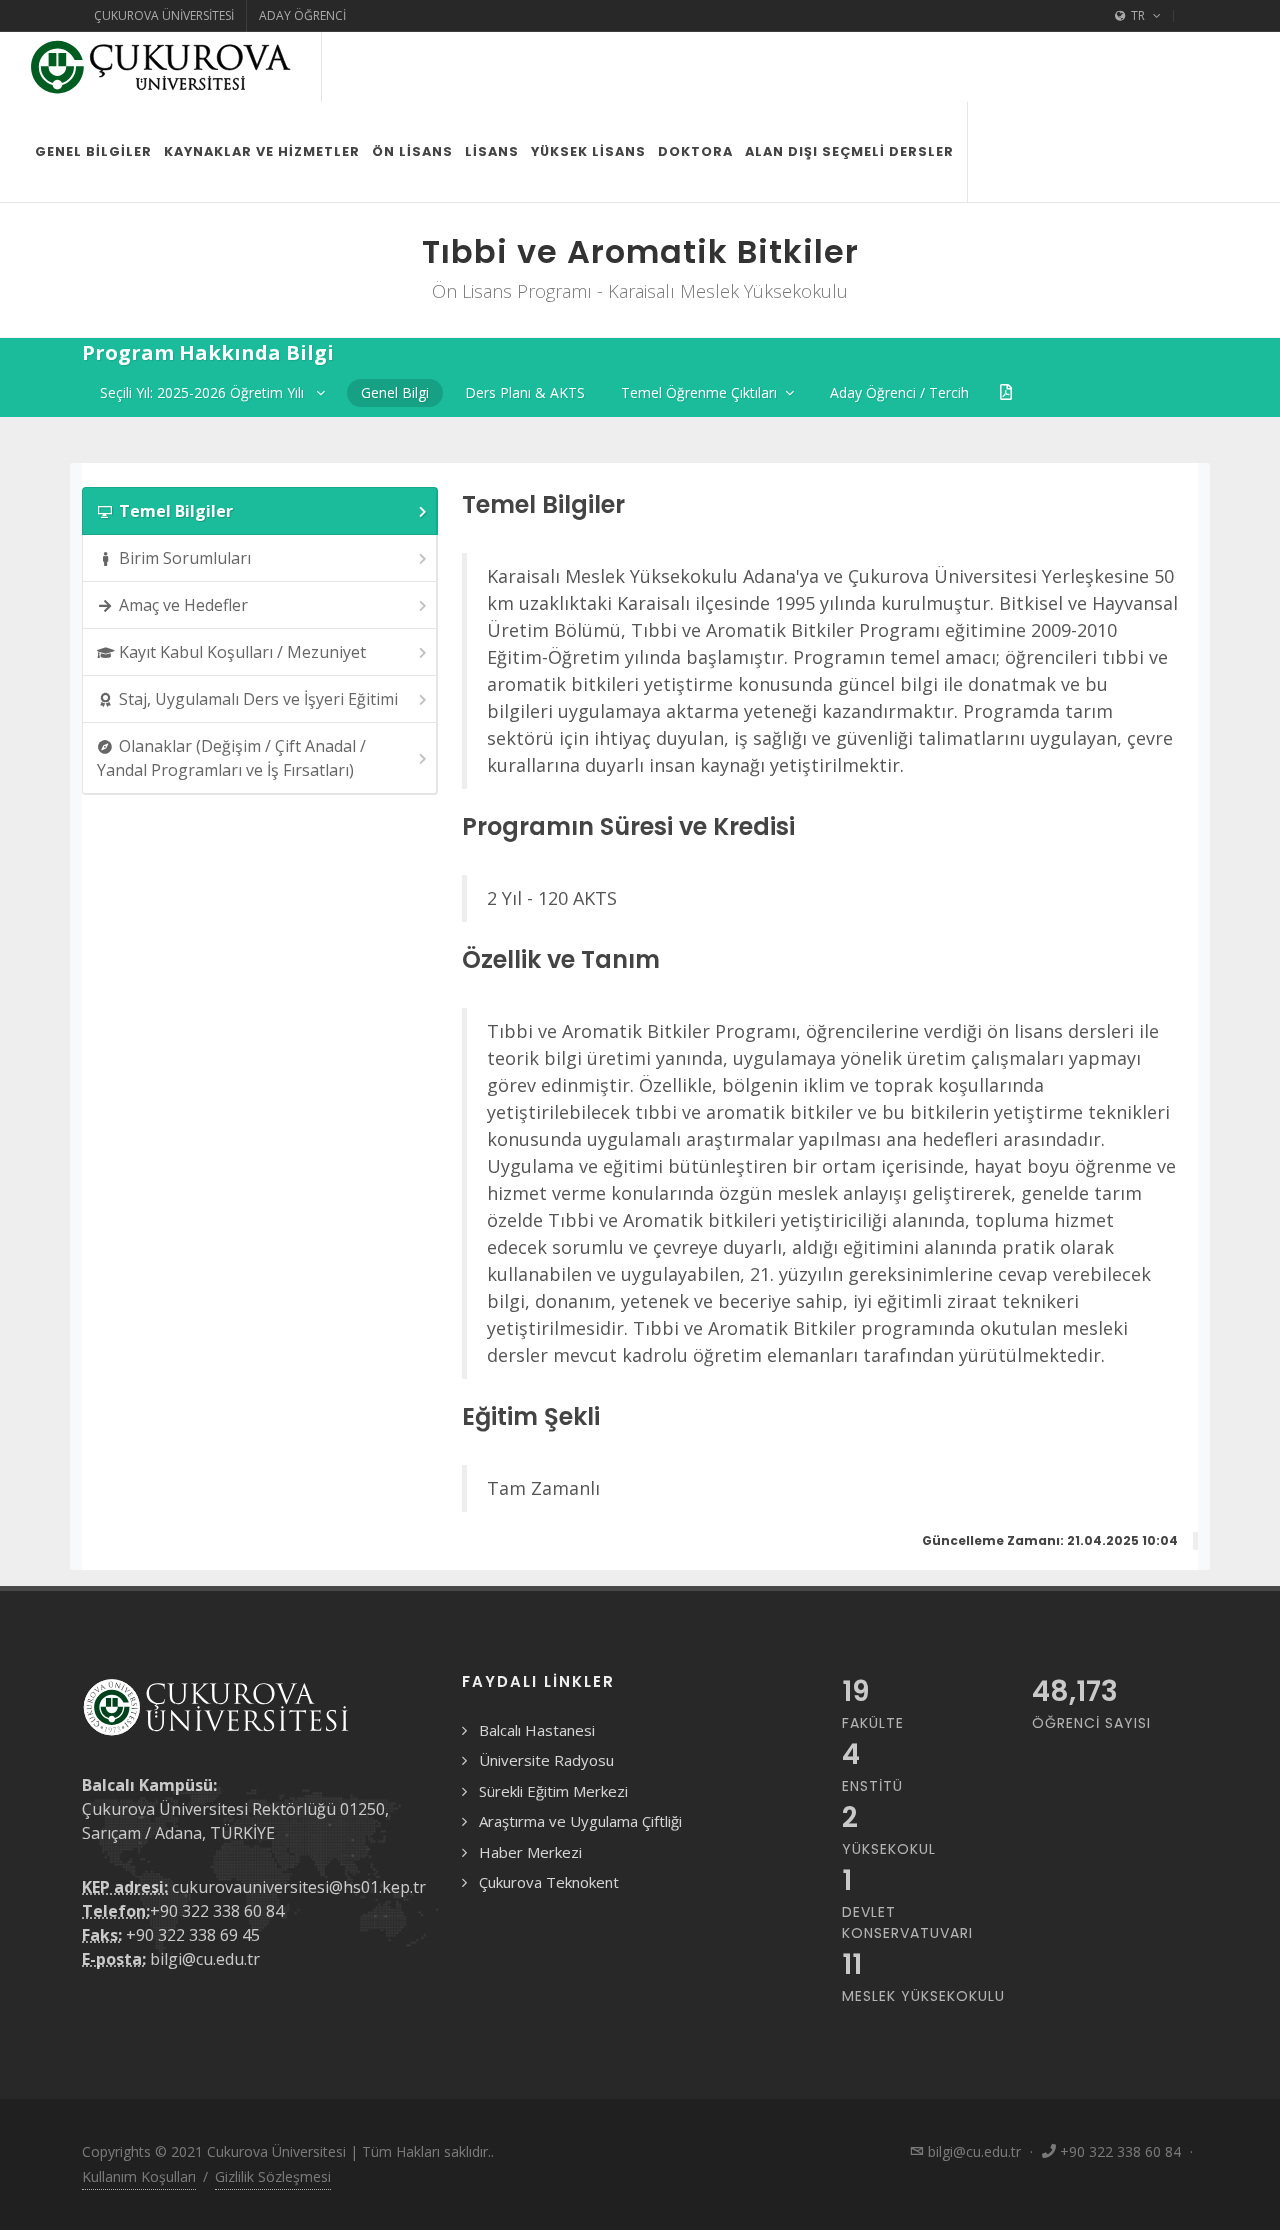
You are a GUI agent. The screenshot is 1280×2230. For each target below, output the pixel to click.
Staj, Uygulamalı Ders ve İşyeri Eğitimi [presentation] (258, 699)
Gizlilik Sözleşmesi (273, 2176)
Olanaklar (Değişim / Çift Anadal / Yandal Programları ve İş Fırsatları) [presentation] (231, 758)
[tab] (260, 511)
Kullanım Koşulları (139, 2176)
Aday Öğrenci (302, 15)
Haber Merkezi (530, 1852)
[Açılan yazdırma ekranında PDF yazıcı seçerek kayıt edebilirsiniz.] (1006, 392)
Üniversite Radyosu (546, 1760)
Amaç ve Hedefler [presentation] (183, 605)
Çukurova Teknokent (549, 1882)
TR (1138, 15)
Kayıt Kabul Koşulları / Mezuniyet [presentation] (242, 652)
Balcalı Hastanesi (537, 1730)
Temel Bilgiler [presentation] (176, 511)
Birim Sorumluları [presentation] (185, 558)
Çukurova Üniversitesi (164, 15)
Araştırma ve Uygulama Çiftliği (580, 1821)
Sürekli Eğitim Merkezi (553, 1791)
